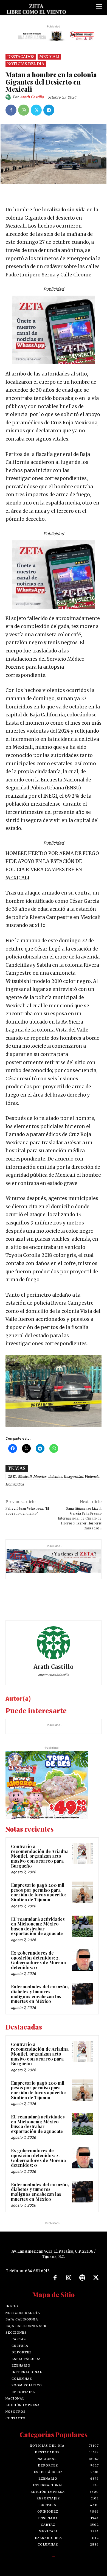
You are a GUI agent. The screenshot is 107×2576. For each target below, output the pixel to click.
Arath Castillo (32, 97)
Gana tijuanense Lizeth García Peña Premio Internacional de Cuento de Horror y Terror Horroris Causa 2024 (80, 1518)
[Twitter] (36, 110)
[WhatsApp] (24, 110)
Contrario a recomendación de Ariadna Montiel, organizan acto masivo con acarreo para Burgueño (40, 1856)
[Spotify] (82, 2278)
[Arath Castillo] (9, 97)
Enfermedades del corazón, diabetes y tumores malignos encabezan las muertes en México (40, 1994)
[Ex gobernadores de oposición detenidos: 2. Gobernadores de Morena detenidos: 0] (83, 1960)
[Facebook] (11, 110)
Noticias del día (26, 64)
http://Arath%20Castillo (54, 1675)
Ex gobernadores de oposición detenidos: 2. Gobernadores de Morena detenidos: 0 (38, 1960)
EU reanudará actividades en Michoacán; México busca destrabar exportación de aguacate (38, 1926)
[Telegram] (49, 110)
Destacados (21, 57)
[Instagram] (69, 2278)
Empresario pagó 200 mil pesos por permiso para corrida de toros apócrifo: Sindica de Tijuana (38, 1892)
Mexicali (49, 57)
